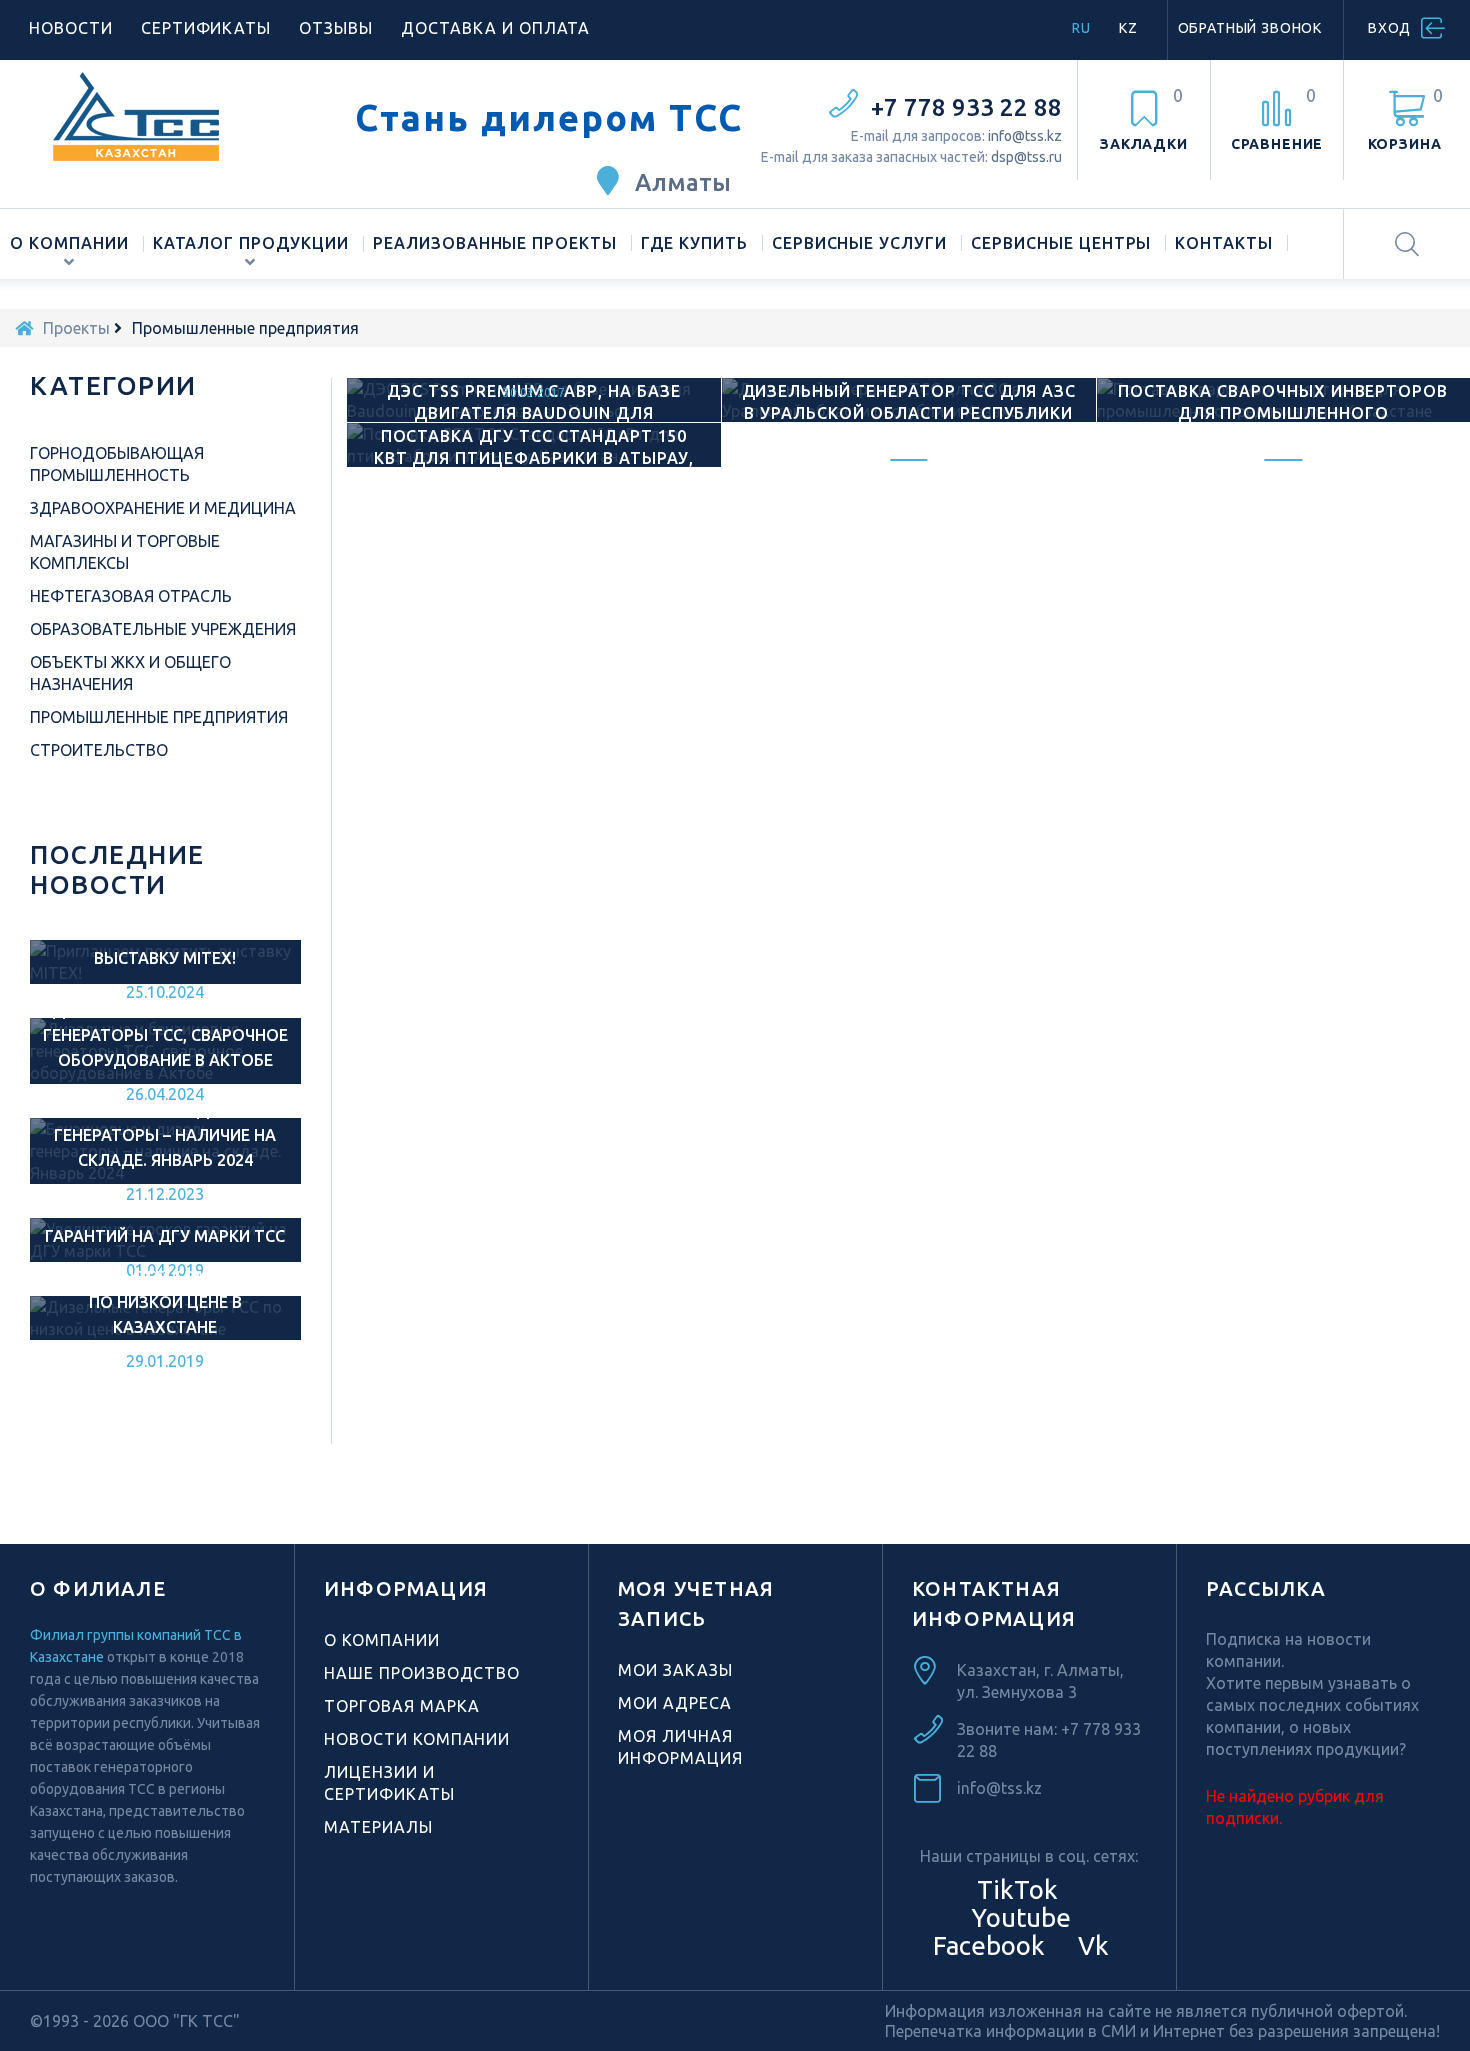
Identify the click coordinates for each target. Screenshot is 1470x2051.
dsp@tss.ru (1026, 157)
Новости (71, 28)
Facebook (986, 1945)
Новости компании (417, 1739)
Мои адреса (675, 1703)
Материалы (378, 1827)
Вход (1389, 28)
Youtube (1018, 1917)
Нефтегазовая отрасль (131, 596)
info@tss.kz (1025, 136)
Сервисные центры (1061, 243)
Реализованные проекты (495, 243)
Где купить (694, 243)
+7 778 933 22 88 (966, 107)
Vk (1090, 1945)
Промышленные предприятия (159, 717)
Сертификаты (206, 28)
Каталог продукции (251, 243)
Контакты (1224, 243)
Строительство (99, 750)
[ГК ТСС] (177, 116)
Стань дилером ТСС (549, 118)
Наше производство (422, 1673)
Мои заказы (675, 1670)
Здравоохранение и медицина (163, 508)
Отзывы (336, 28)
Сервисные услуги (859, 243)
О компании (69, 243)
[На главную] (24, 328)
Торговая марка (402, 1706)
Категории (113, 385)
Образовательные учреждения (163, 629)
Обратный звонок (1250, 28)
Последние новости (117, 869)
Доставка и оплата (495, 28)
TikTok (1017, 1889)
